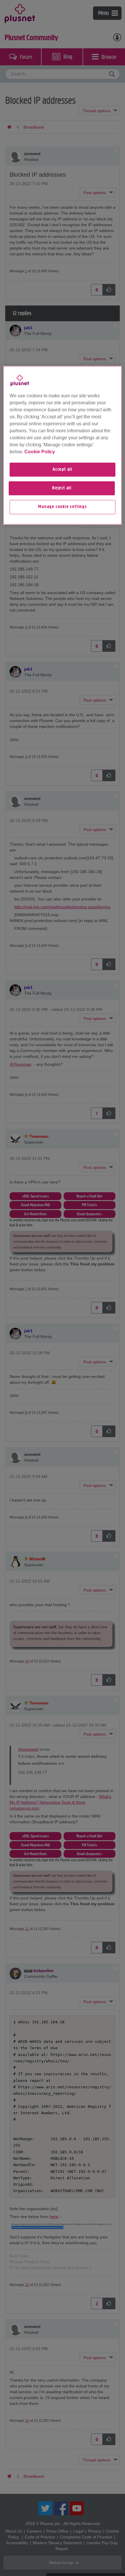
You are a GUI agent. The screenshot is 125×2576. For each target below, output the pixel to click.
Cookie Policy (40, 452)
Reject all (62, 488)
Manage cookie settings (63, 507)
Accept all (63, 470)
